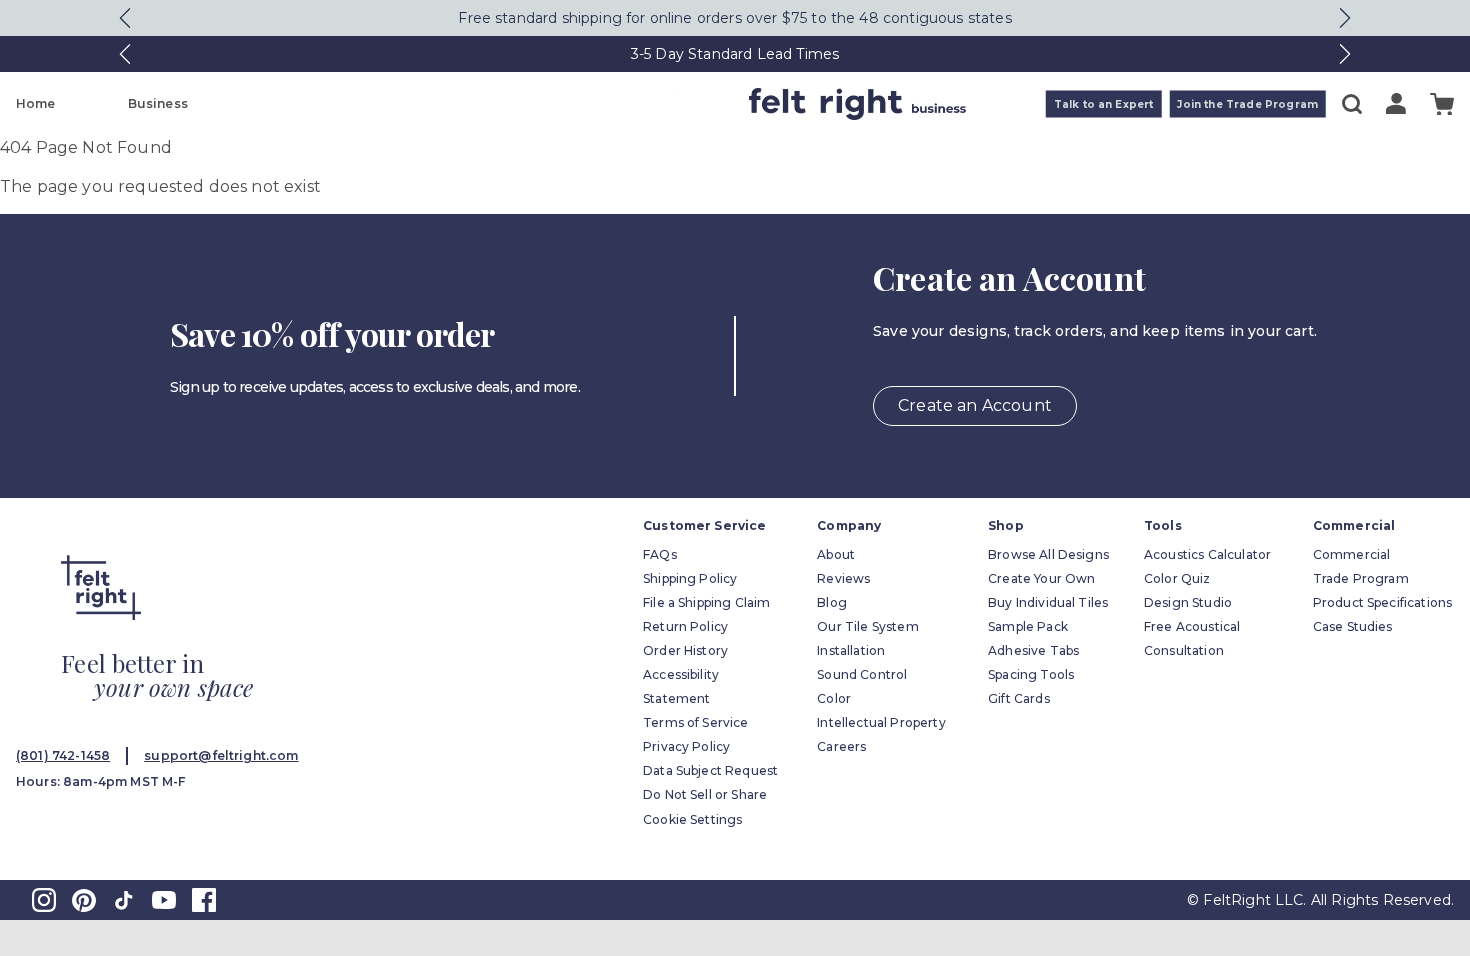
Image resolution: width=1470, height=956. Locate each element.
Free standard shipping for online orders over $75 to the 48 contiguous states (734, 18)
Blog (832, 602)
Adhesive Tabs (1033, 650)
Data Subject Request (710, 770)
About (836, 554)
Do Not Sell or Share (705, 794)
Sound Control (862, 674)
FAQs (660, 554)
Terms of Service (696, 722)
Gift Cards (1019, 698)
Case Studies (1353, 626)
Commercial (1352, 554)
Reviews (843, 578)
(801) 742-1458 (63, 755)
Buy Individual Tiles (1048, 602)
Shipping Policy (690, 578)
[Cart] (1442, 104)
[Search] (1352, 104)
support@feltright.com (221, 755)
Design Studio (1188, 602)
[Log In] (1396, 103)
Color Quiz (1177, 578)
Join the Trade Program (1247, 104)
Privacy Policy (686, 746)
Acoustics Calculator (1207, 554)
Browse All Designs (1048, 554)
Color (834, 698)
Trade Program (1361, 578)
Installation (851, 650)
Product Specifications (1383, 602)
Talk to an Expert (1104, 104)
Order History (685, 650)
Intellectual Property (881, 722)
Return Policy (685, 626)
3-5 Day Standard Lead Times (735, 54)
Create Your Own (1041, 578)
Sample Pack (1028, 626)
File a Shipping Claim (706, 602)
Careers (841, 746)
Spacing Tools (1031, 674)
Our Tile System (867, 626)
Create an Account (975, 405)
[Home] (656, 104)
